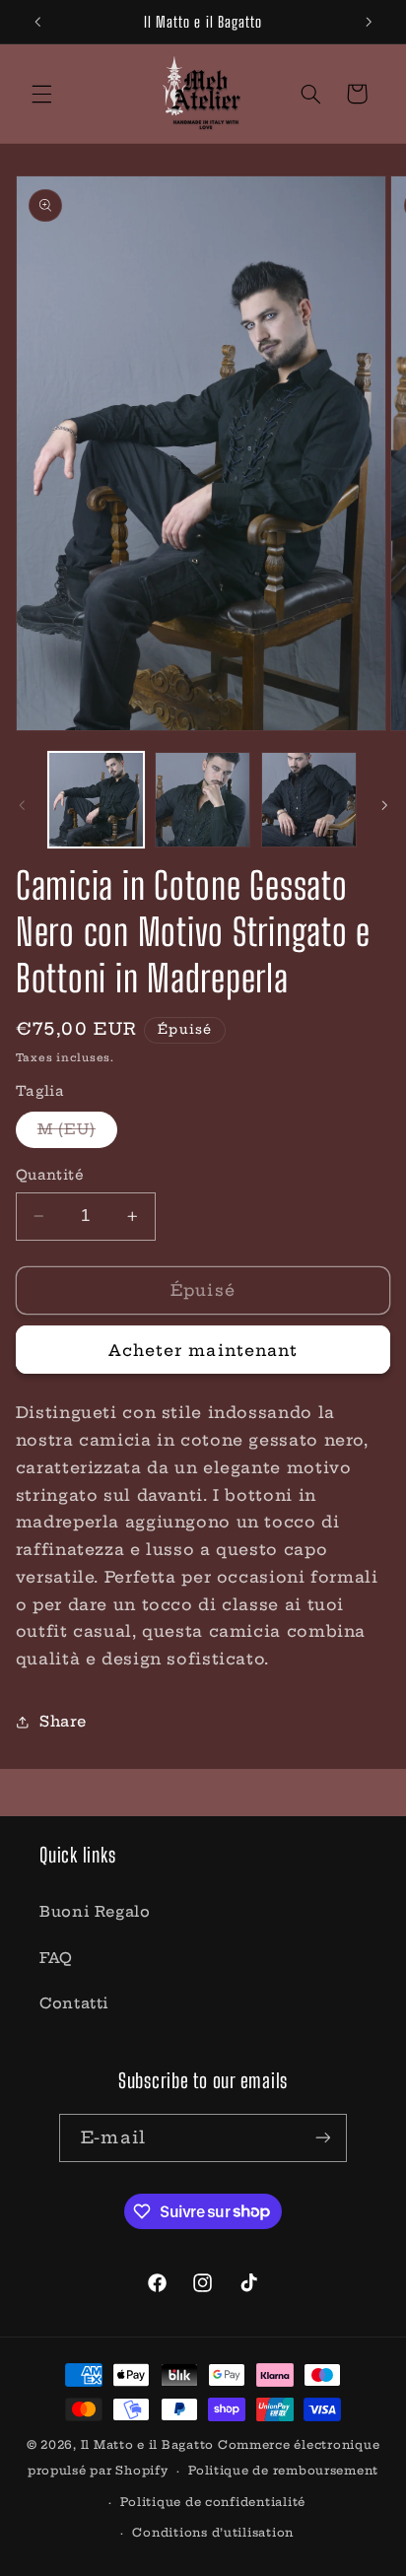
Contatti (74, 2003)
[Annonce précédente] (37, 22)
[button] (41, 94)
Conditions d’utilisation (213, 2533)
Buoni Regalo (95, 1911)
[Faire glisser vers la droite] (384, 805)
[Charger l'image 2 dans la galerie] (203, 800)
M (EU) (77, 1133)
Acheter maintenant (203, 1350)
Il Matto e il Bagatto (147, 2445)
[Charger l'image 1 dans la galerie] (96, 800)
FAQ (56, 1958)
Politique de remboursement (283, 2471)
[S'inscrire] (322, 2138)
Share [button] (63, 1721)
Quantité (50, 1175)
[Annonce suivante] (369, 22)
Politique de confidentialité (213, 2502)
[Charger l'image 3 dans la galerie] (309, 800)
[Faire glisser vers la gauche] (22, 805)
